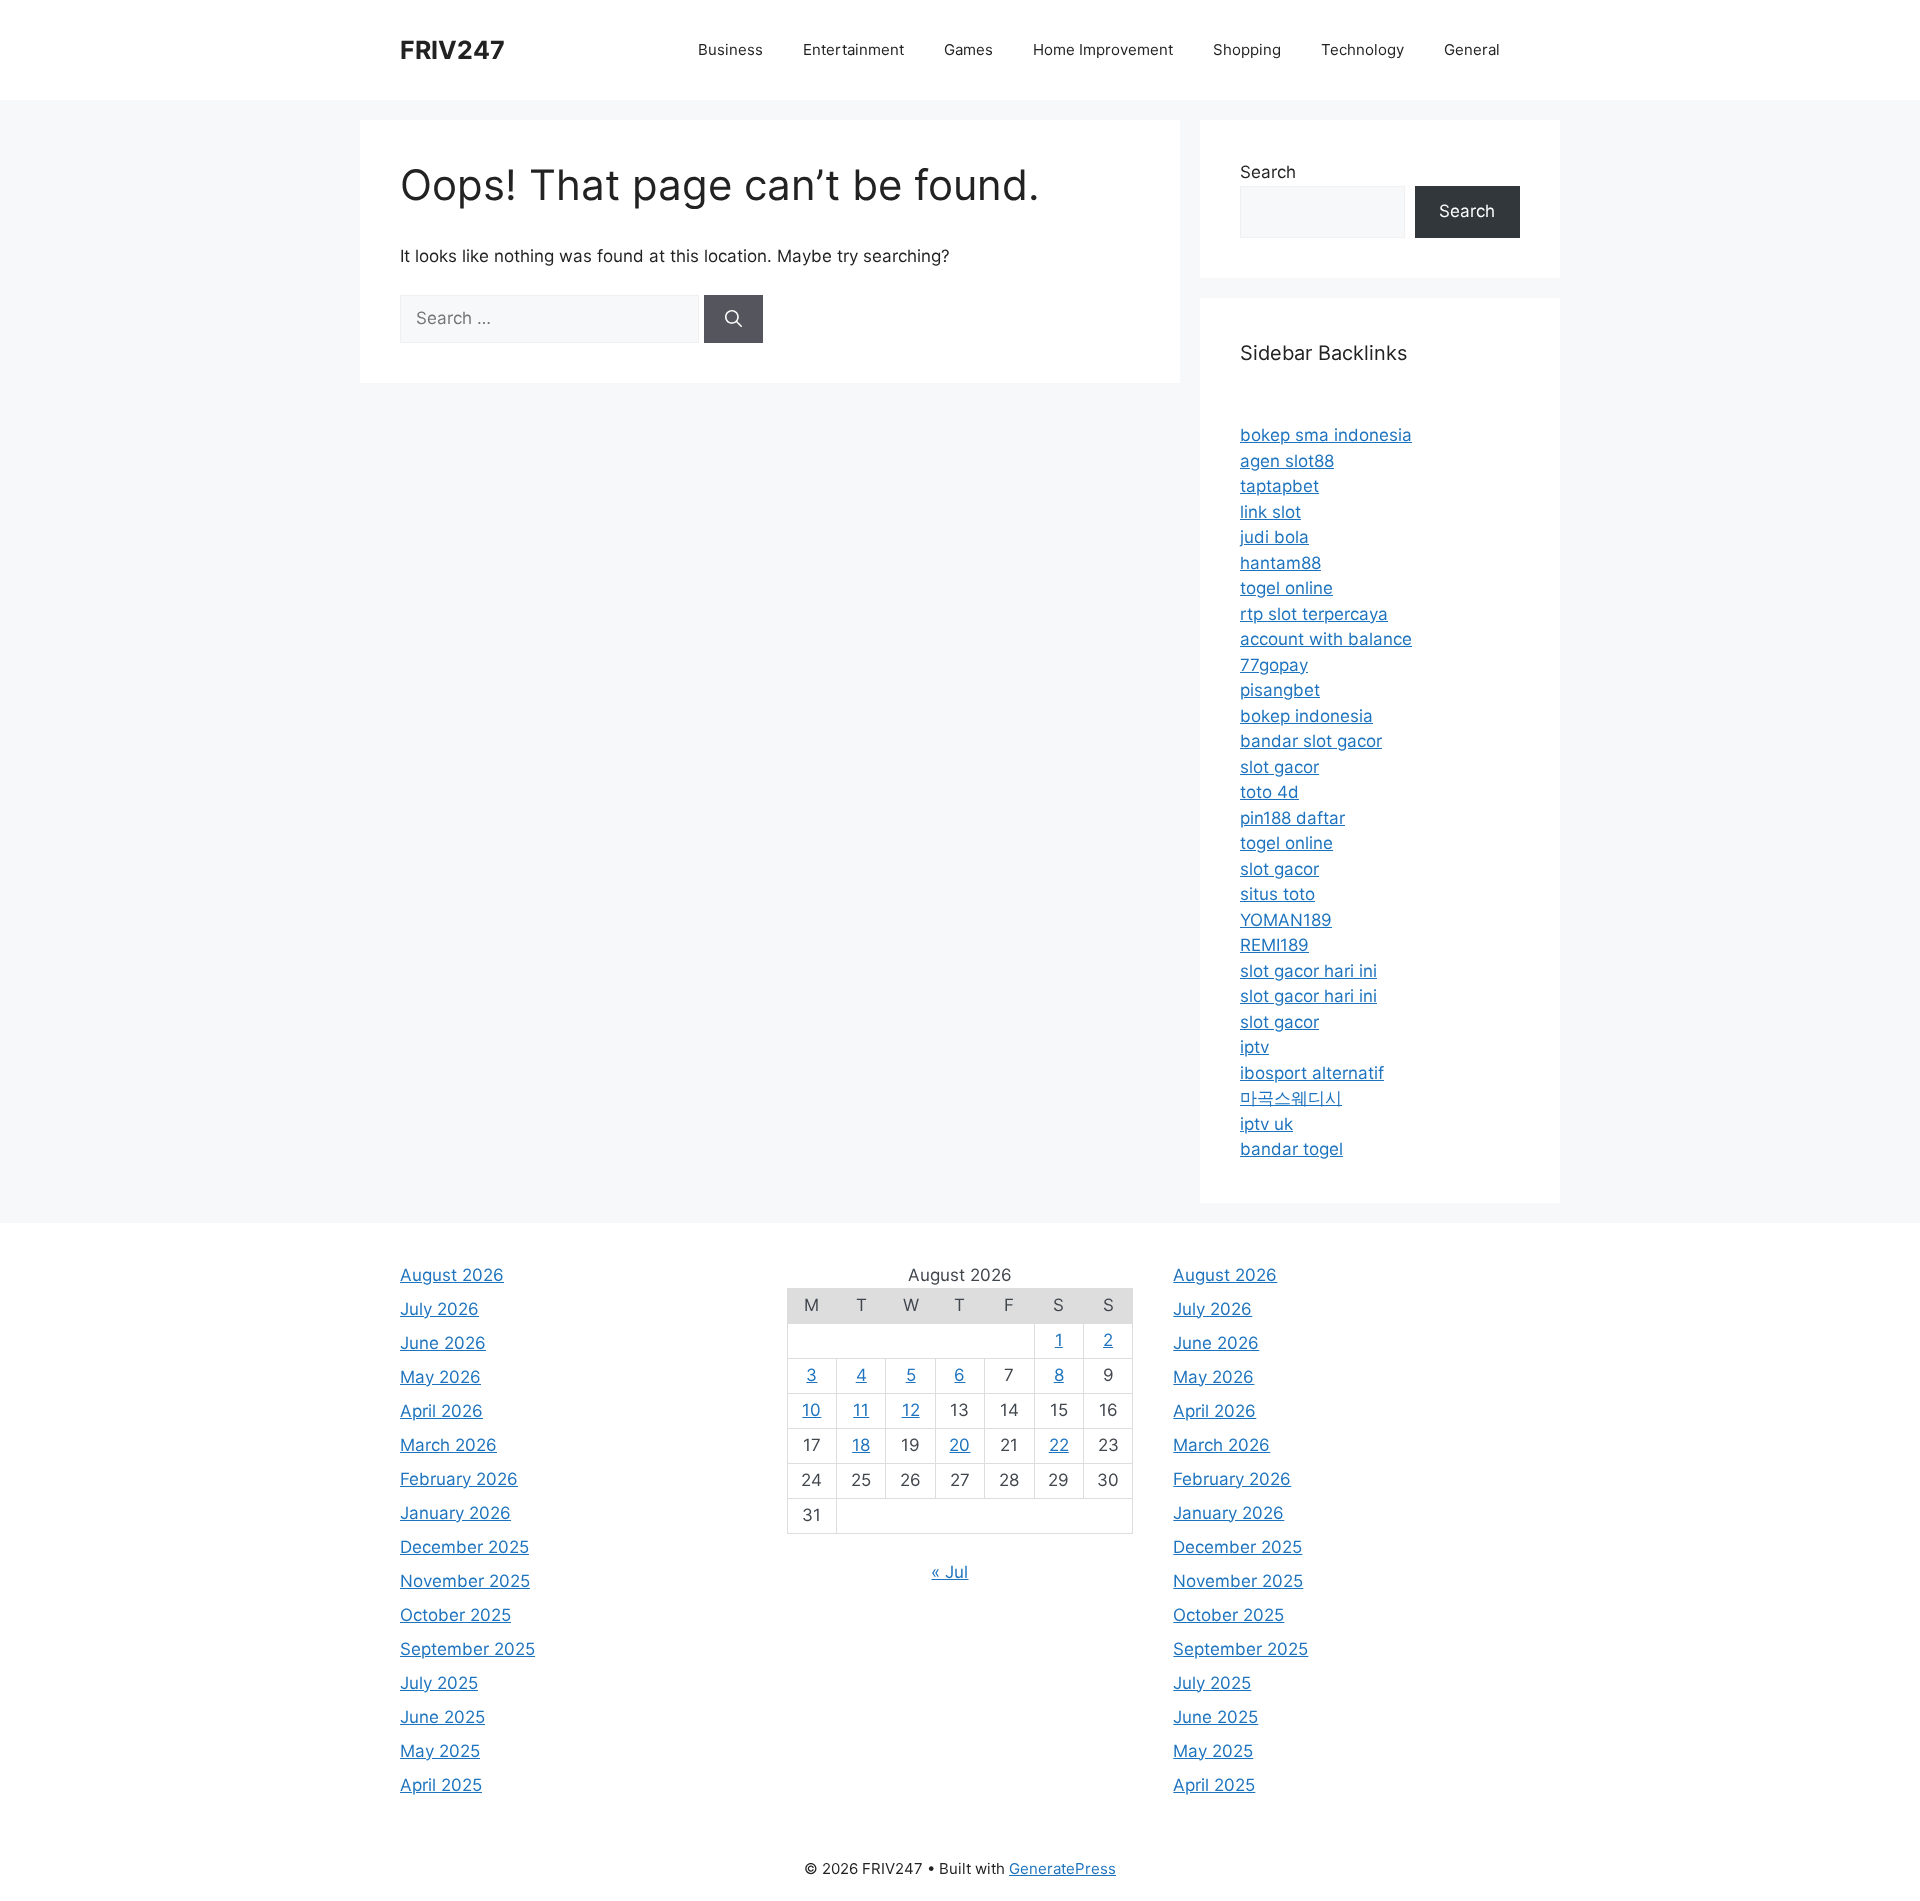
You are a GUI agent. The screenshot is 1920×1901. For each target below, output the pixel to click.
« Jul (949, 1572)
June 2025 (442, 1717)
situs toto (1277, 894)
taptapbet (1279, 486)
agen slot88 (1287, 461)
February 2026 (459, 1479)
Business (730, 49)
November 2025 (465, 1581)
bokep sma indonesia (1326, 435)
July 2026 (439, 1309)
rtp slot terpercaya (1314, 614)
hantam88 (1280, 563)
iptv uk (1266, 1124)
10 (811, 1410)
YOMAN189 (1286, 920)
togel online (1286, 588)
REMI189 (1274, 945)
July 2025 (439, 1683)
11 (861, 1410)
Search (1268, 172)
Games (968, 49)
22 (1059, 1445)
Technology (1362, 49)
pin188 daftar (1292, 818)
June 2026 (443, 1343)
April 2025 (441, 1785)
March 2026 (448, 1445)
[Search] (733, 319)
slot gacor (1279, 767)
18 (861, 1445)
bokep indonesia (1306, 716)
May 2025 (440, 1751)
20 (959, 1445)
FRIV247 (452, 50)
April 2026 (441, 1411)
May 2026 (440, 1377)
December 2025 (464, 1547)
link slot (1270, 512)
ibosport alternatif (1312, 1073)
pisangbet (1280, 690)
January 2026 (455, 1513)
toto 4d (1269, 792)
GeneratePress (1062, 1868)
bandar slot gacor (1311, 741)
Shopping (1247, 49)
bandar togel (1291, 1149)
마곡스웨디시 (1291, 1098)
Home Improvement (1103, 49)
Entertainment (853, 49)
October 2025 (455, 1615)
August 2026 (452, 1275)
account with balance (1326, 639)
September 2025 (467, 1649)
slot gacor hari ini (1308, 971)
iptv (1254, 1047)
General (1472, 49)
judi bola (1274, 537)
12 (911, 1410)
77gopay (1274, 665)
